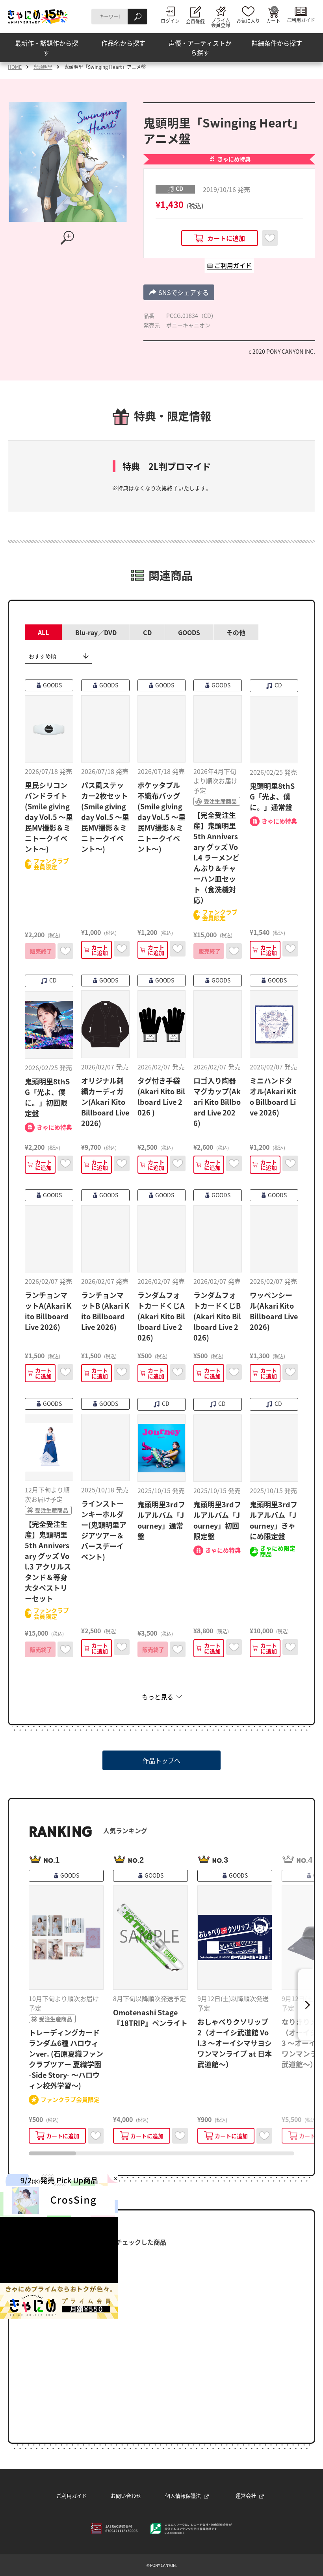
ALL (43, 632)
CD (147, 632)
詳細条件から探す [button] (277, 43)
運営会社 (246, 2496)
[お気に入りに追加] (270, 238)
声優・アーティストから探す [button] (200, 48)
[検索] (137, 17)
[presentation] (52, 2153)
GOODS (189, 632)
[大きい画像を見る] (68, 238)
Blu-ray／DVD (96, 632)
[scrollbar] (161, 2153)
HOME (15, 67)
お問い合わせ (126, 2496)
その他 (236, 632)
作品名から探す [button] (123, 43)
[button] (179, 292)
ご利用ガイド (72, 2496)
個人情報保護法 (183, 2496)
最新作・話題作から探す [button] (46, 48)
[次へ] (306, 2005)
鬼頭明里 (43, 67)
